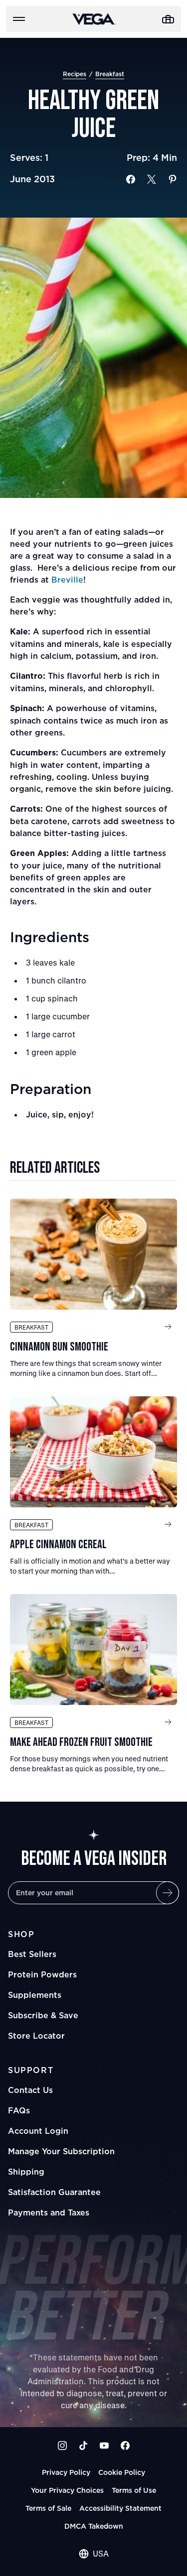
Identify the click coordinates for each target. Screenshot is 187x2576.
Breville (67, 580)
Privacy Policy (66, 2472)
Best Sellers (32, 1954)
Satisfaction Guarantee (54, 2192)
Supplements (35, 1995)
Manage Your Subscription (61, 2151)
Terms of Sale (48, 2508)
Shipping (26, 2172)
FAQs (19, 2110)
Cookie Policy (122, 2472)
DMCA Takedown (94, 2526)
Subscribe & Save (43, 2015)
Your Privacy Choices (67, 2490)
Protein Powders (42, 1974)
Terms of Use (134, 2490)
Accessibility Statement (120, 2508)
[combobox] (94, 2554)
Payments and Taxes (49, 2212)
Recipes (75, 74)
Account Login (38, 2131)
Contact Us (30, 2090)
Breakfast (110, 74)
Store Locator (36, 2036)
